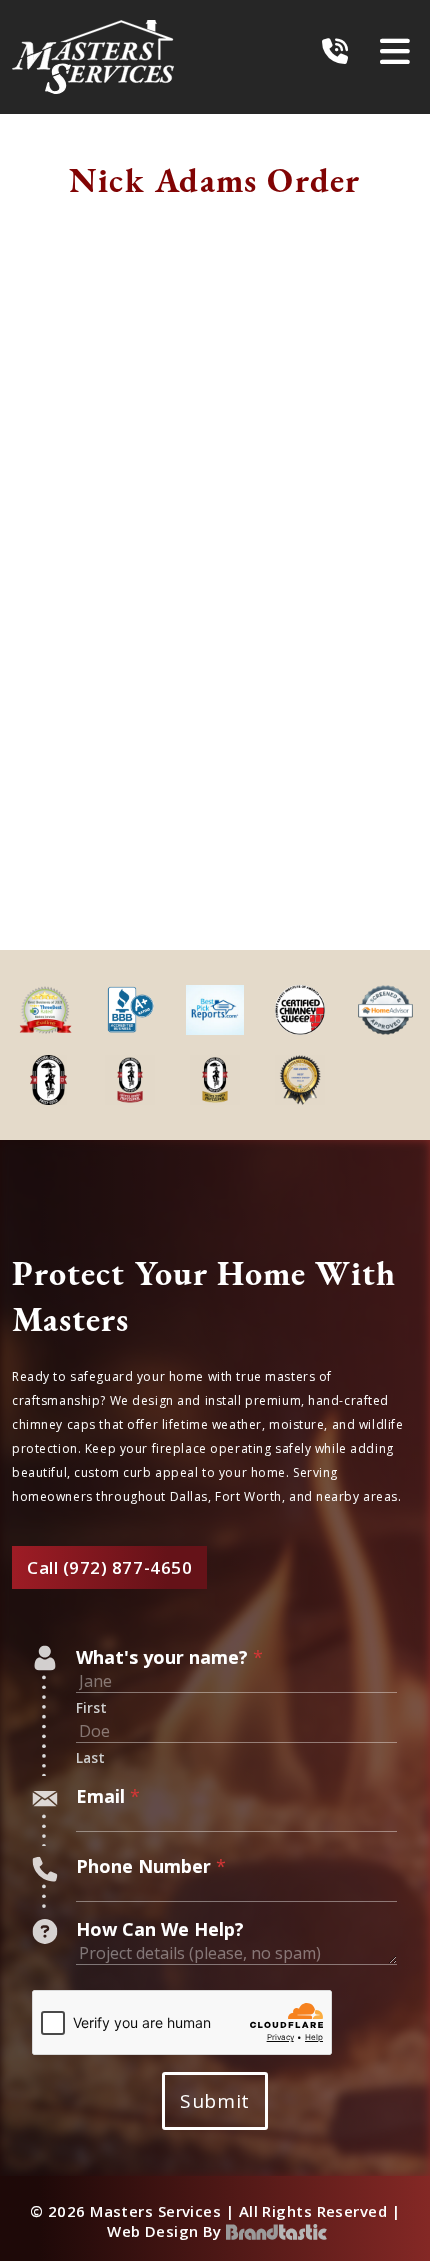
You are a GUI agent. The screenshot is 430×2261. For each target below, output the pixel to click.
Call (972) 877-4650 (109, 1567)
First (91, 1708)
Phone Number (151, 1866)
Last (90, 1758)
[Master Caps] (93, 57)
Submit (214, 2101)
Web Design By (166, 2231)
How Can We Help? (160, 1929)
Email (108, 1796)
